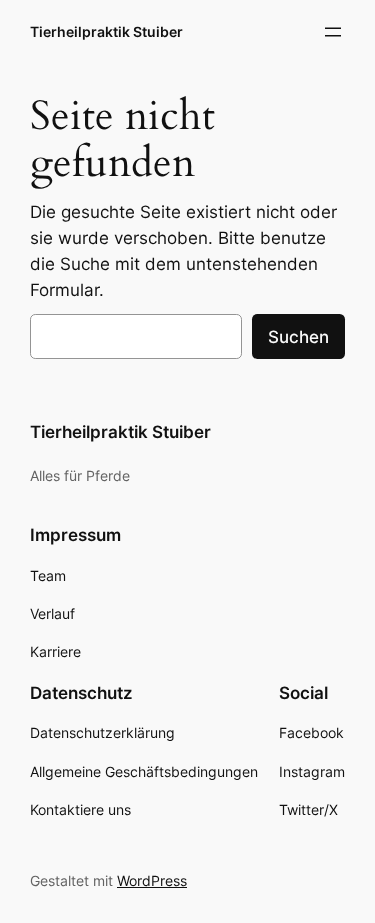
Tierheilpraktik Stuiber (106, 31)
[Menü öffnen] (333, 32)
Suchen (298, 337)
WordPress (152, 880)
